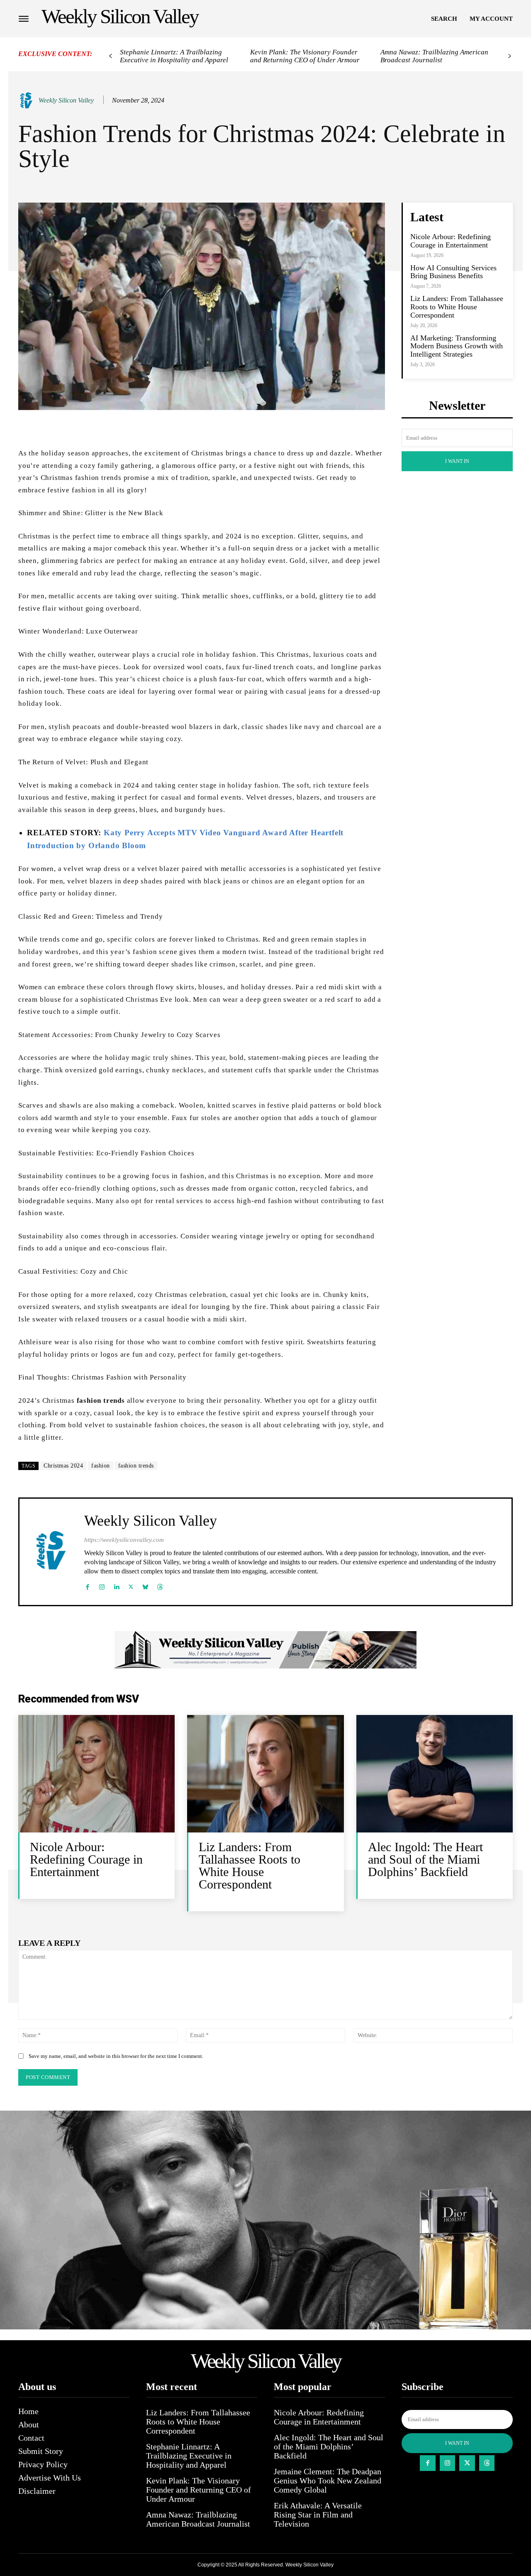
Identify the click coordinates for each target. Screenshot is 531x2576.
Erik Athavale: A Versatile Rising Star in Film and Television (318, 2515)
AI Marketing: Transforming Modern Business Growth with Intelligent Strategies (457, 346)
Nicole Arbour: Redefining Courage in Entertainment (451, 241)
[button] (444, 19)
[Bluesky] (145, 1585)
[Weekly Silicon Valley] (28, 100)
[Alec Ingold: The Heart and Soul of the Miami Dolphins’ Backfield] (435, 1774)
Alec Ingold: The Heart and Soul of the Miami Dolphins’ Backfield (425, 1859)
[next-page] (510, 56)
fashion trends (136, 1466)
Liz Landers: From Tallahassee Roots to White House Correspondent (457, 307)
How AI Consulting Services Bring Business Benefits (453, 272)
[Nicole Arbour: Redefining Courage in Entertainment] (96, 1774)
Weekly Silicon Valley (66, 100)
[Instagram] (102, 1585)
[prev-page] (111, 56)
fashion (101, 1466)
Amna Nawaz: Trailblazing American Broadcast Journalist (434, 56)
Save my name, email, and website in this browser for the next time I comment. (116, 2056)
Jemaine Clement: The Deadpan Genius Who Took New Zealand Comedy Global (328, 2481)
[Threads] (160, 1585)
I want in (457, 461)
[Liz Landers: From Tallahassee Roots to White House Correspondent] (265, 1774)
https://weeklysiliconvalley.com (124, 1540)
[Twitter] (131, 1585)
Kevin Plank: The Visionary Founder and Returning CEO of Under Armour (305, 56)
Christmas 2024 (63, 1466)
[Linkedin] (116, 1585)
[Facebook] (87, 1585)
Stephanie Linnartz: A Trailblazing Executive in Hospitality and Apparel (174, 56)
